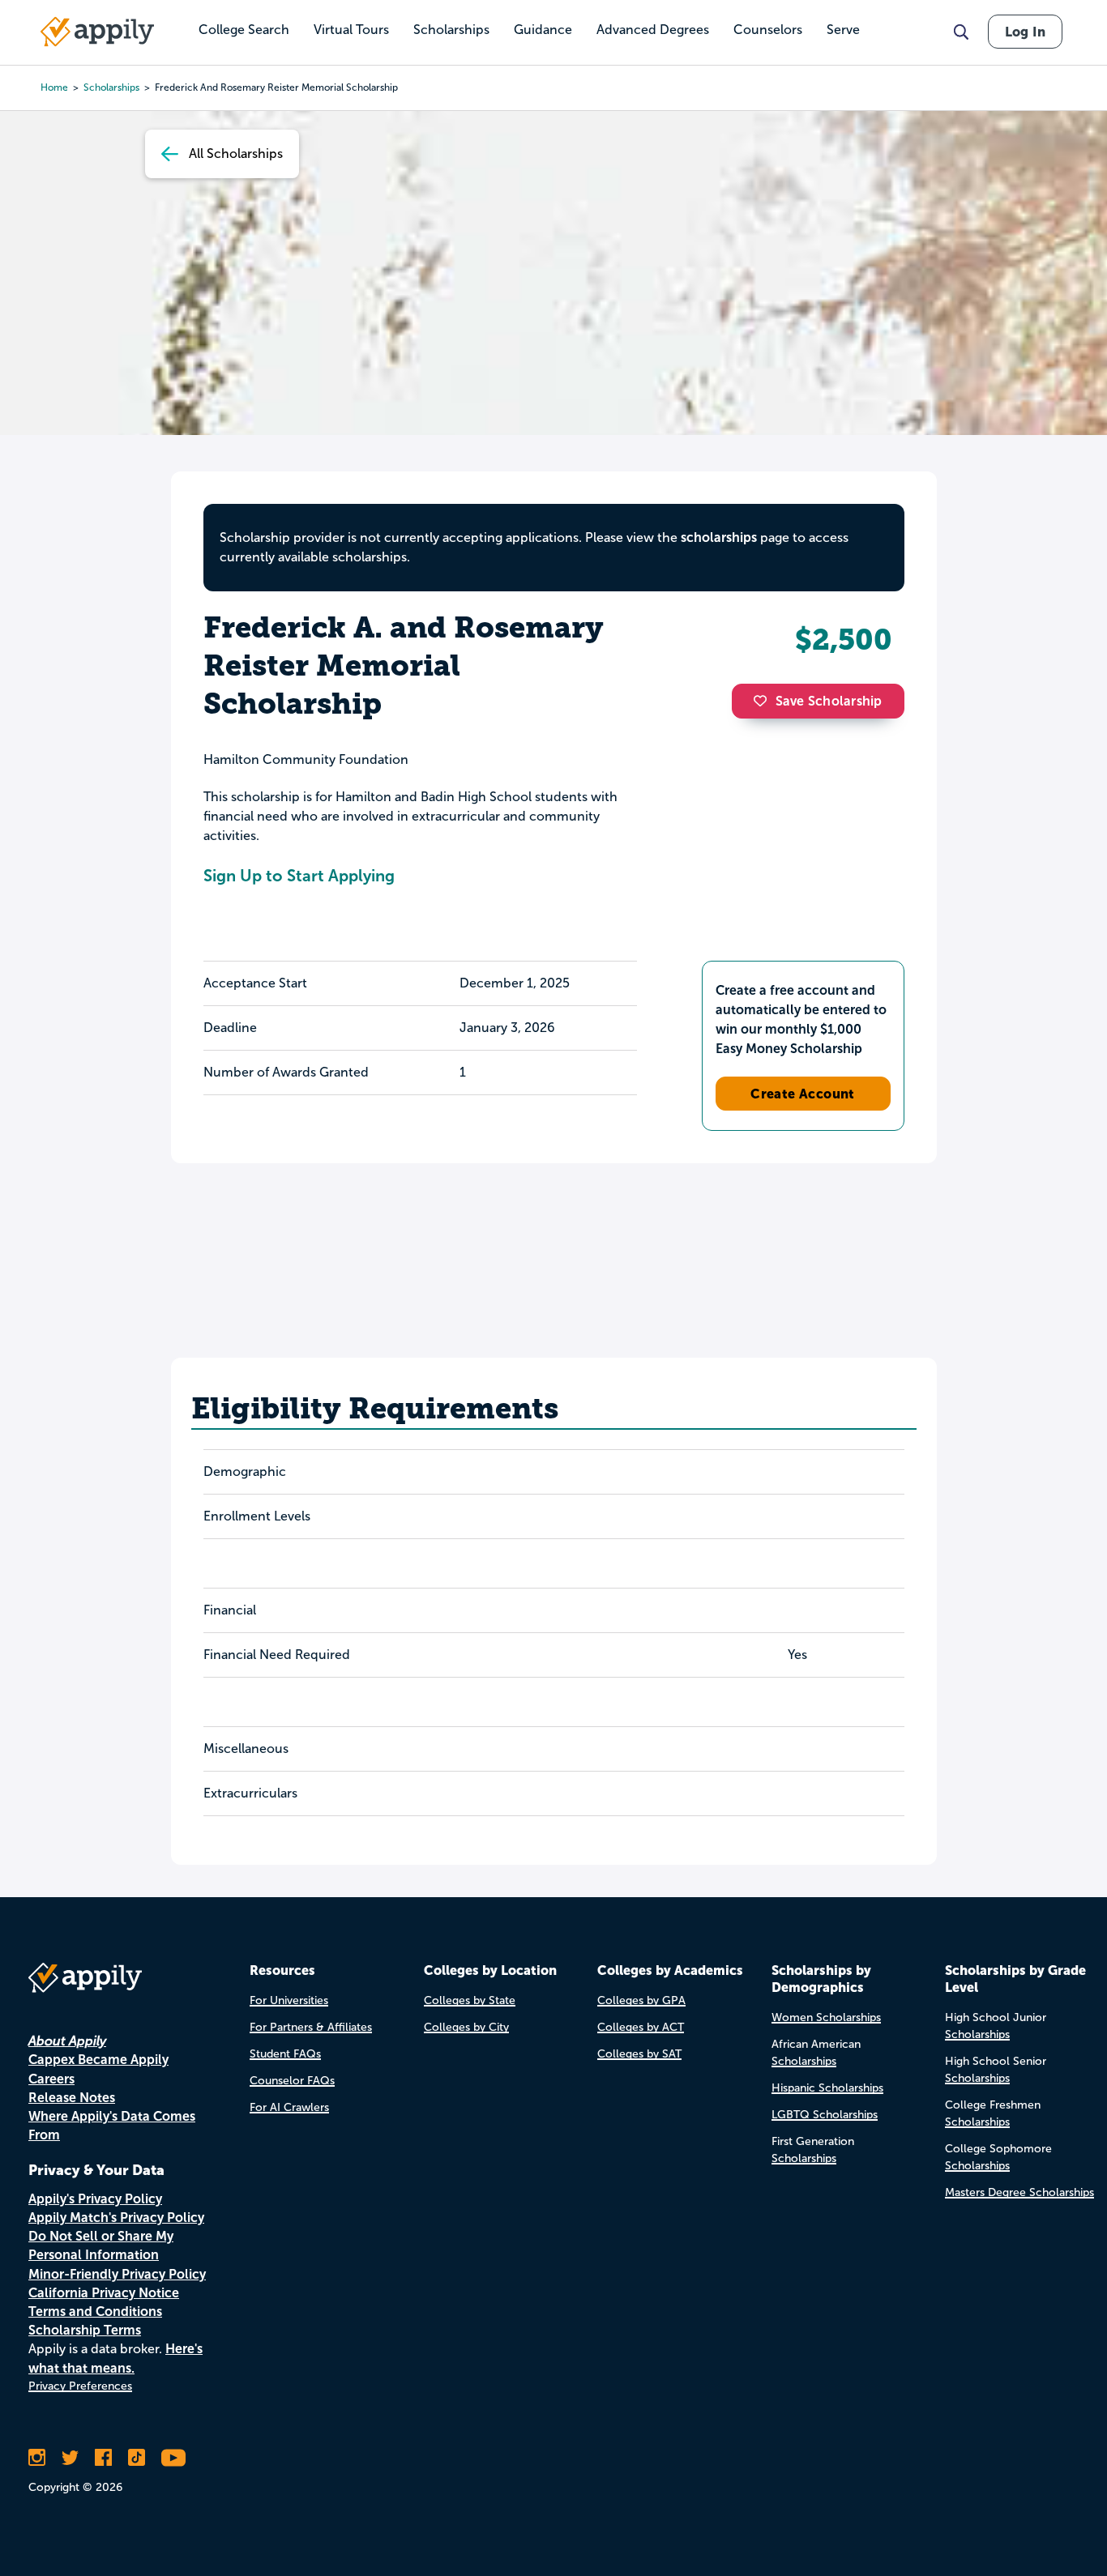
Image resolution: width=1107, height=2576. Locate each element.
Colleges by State (470, 2000)
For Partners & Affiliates (311, 2027)
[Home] (97, 32)
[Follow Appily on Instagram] (37, 2458)
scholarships (719, 537)
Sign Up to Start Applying (299, 876)
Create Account (803, 1094)
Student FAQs (285, 2054)
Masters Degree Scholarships (1019, 2192)
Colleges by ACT (641, 2027)
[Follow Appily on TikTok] (137, 2458)
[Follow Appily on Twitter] (70, 2458)
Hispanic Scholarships (827, 2088)
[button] (764, 701)
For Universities (289, 2000)
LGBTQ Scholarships (825, 2115)
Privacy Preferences (80, 2386)
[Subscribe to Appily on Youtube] (173, 2458)
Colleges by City (466, 2027)
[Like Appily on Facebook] (103, 2458)
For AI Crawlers (289, 2107)
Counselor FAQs (292, 2081)
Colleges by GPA (641, 2000)
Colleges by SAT (639, 2054)
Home (54, 87)
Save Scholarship (829, 701)
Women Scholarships (826, 2017)
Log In (1025, 32)
